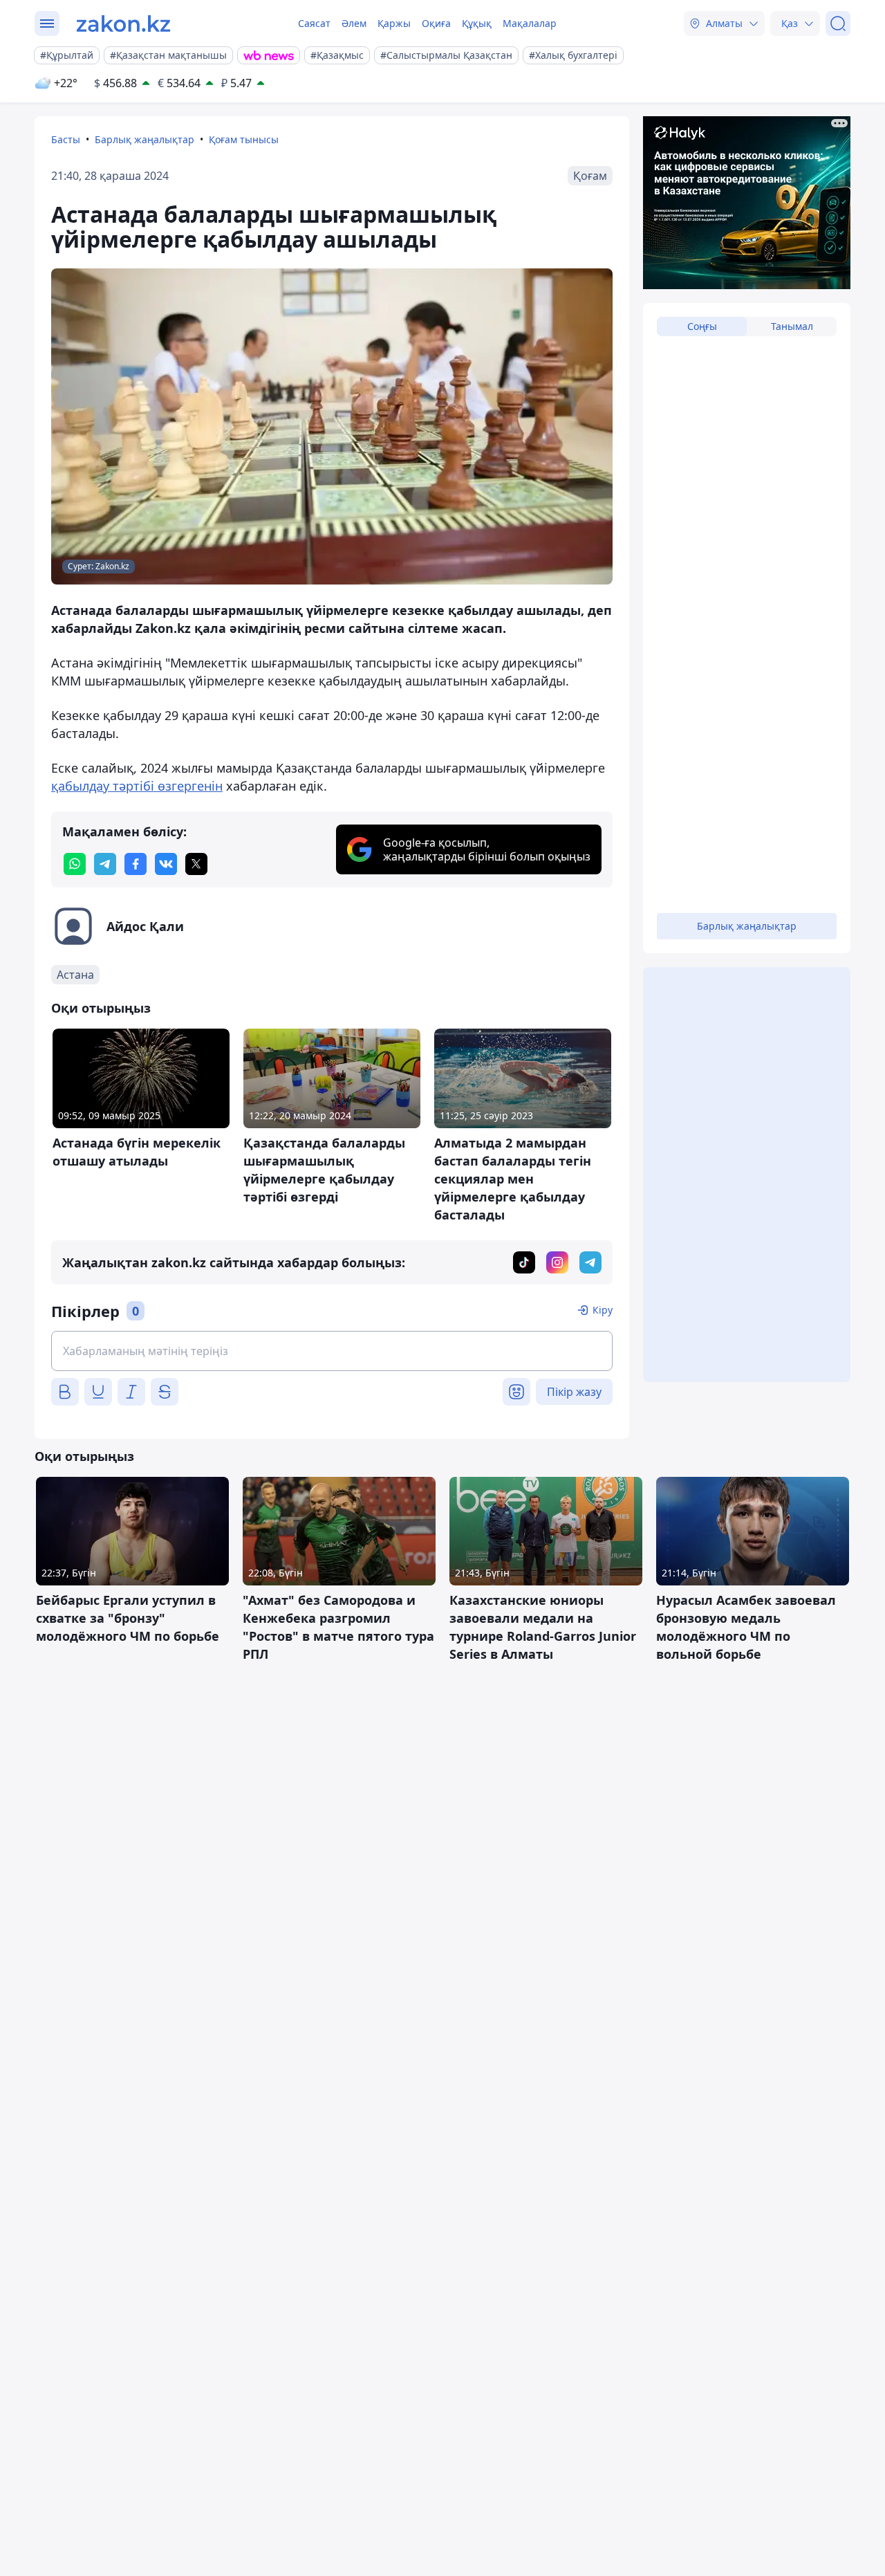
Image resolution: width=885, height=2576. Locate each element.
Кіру (603, 1310)
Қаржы (394, 23)
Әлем (354, 23)
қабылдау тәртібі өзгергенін (137, 786)
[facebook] (136, 864)
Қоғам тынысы (244, 139)
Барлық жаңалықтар (145, 139)
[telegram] (105, 864)
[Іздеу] (838, 24)
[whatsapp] (75, 864)
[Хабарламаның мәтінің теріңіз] (332, 1351)
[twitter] (196, 864)
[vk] (166, 864)
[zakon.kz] (123, 24)
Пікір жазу (574, 1392)
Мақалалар (530, 23)
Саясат (314, 23)
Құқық (477, 23)
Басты (66, 139)
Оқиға (436, 23)
